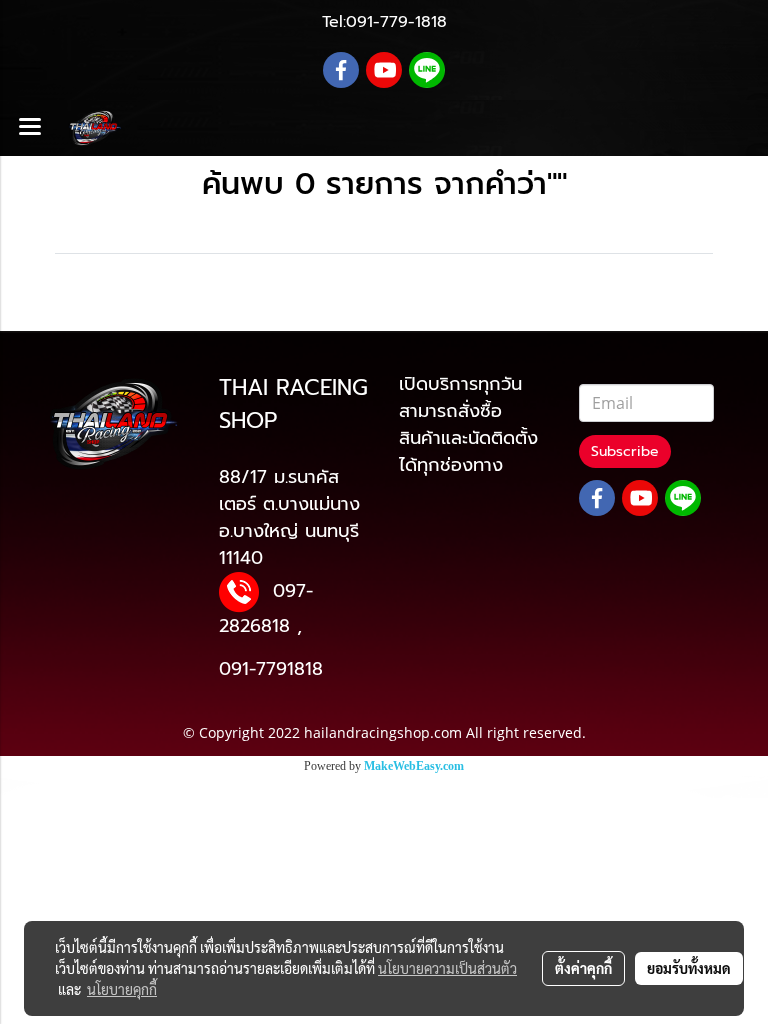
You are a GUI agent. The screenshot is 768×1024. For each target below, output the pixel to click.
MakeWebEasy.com (414, 766)
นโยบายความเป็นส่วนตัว (447, 968)
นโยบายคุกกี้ (122, 989)
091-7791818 (271, 669)
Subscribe (625, 451)
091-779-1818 (396, 22)
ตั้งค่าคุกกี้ (583, 968)
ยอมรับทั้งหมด (689, 968)
